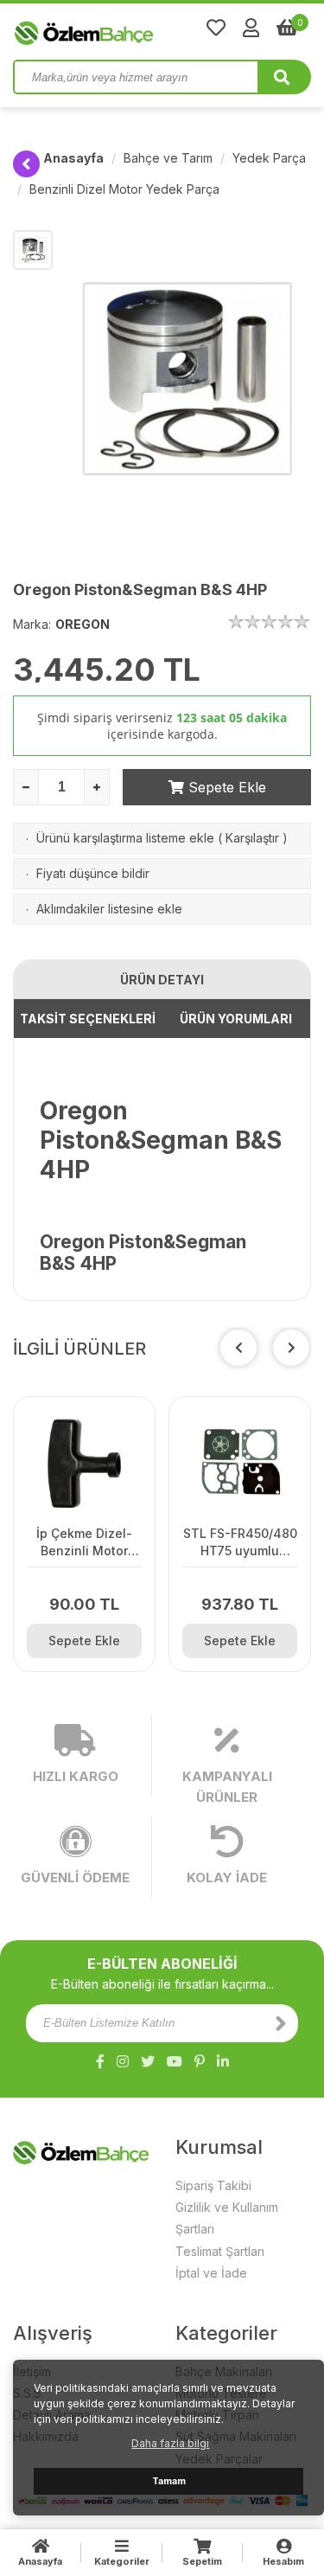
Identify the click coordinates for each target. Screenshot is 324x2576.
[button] (291, 1348)
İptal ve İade (211, 2273)
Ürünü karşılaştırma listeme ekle (125, 838)
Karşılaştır (252, 838)
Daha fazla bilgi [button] (170, 2443)
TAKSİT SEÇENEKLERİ (88, 1019)
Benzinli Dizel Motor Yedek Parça (124, 189)
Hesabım (283, 2561)
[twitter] (148, 2061)
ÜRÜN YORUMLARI (236, 1019)
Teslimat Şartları (220, 2251)
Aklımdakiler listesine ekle (109, 909)
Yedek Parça (269, 158)
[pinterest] (200, 2061)
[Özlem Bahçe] (138, 29)
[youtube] (175, 2061)
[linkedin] (223, 2061)
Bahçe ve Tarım (168, 158)
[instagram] (123, 2061)
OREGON (83, 624)
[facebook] (100, 2061)
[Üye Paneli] (251, 28)
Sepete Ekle (225, 787)
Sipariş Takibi (213, 2185)
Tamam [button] (169, 2481)
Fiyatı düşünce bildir (93, 873)
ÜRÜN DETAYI (162, 980)
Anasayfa (73, 158)
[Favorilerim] (216, 28)
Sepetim (202, 2561)
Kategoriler (122, 2561)
